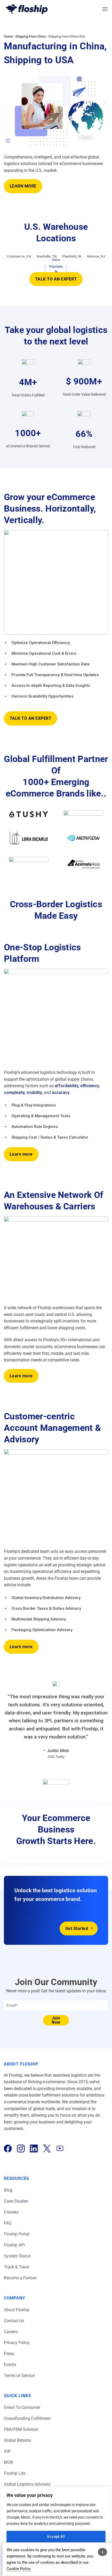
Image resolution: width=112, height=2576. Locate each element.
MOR (8, 2462)
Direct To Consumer (22, 2407)
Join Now (56, 2020)
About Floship (17, 2310)
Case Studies (16, 2201)
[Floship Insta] (21, 2148)
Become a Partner (20, 2278)
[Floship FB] (8, 2148)
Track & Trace (16, 2267)
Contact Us (14, 2321)
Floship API (14, 2245)
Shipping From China (30, 36)
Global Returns (17, 2440)
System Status (17, 2256)
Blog (8, 2190)
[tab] (19, 256)
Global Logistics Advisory (27, 2484)
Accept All (56, 2537)
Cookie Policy (19, 2569)
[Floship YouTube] (60, 2148)
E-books (11, 2212)
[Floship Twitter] (47, 2148)
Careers (11, 2332)
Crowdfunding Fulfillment (28, 2418)
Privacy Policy (17, 2343)
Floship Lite (15, 2473)
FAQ (8, 2223)
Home (8, 36)
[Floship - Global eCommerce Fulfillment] (27, 9)
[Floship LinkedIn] (34, 2148)
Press (9, 2354)
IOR (7, 2451)
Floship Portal (17, 2234)
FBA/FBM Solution (21, 2429)
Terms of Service (19, 2376)
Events (10, 2365)
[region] (56, 2531)
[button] (105, 9)
